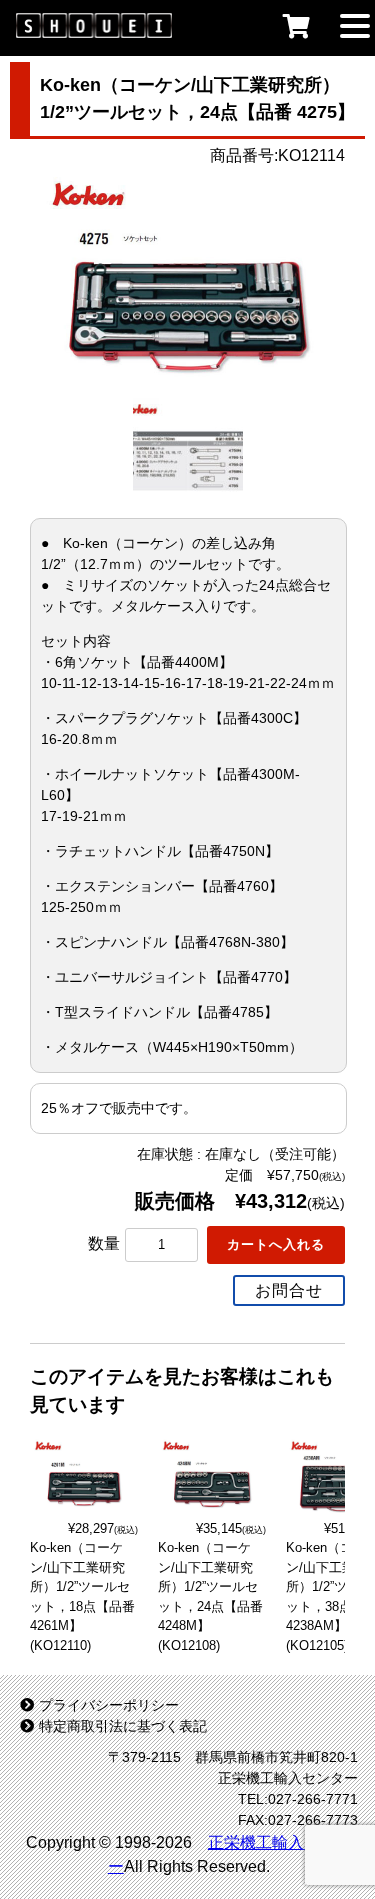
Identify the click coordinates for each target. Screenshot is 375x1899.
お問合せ (289, 1290)
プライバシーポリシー (109, 1705)
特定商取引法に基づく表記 (123, 1726)
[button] (355, 24)
